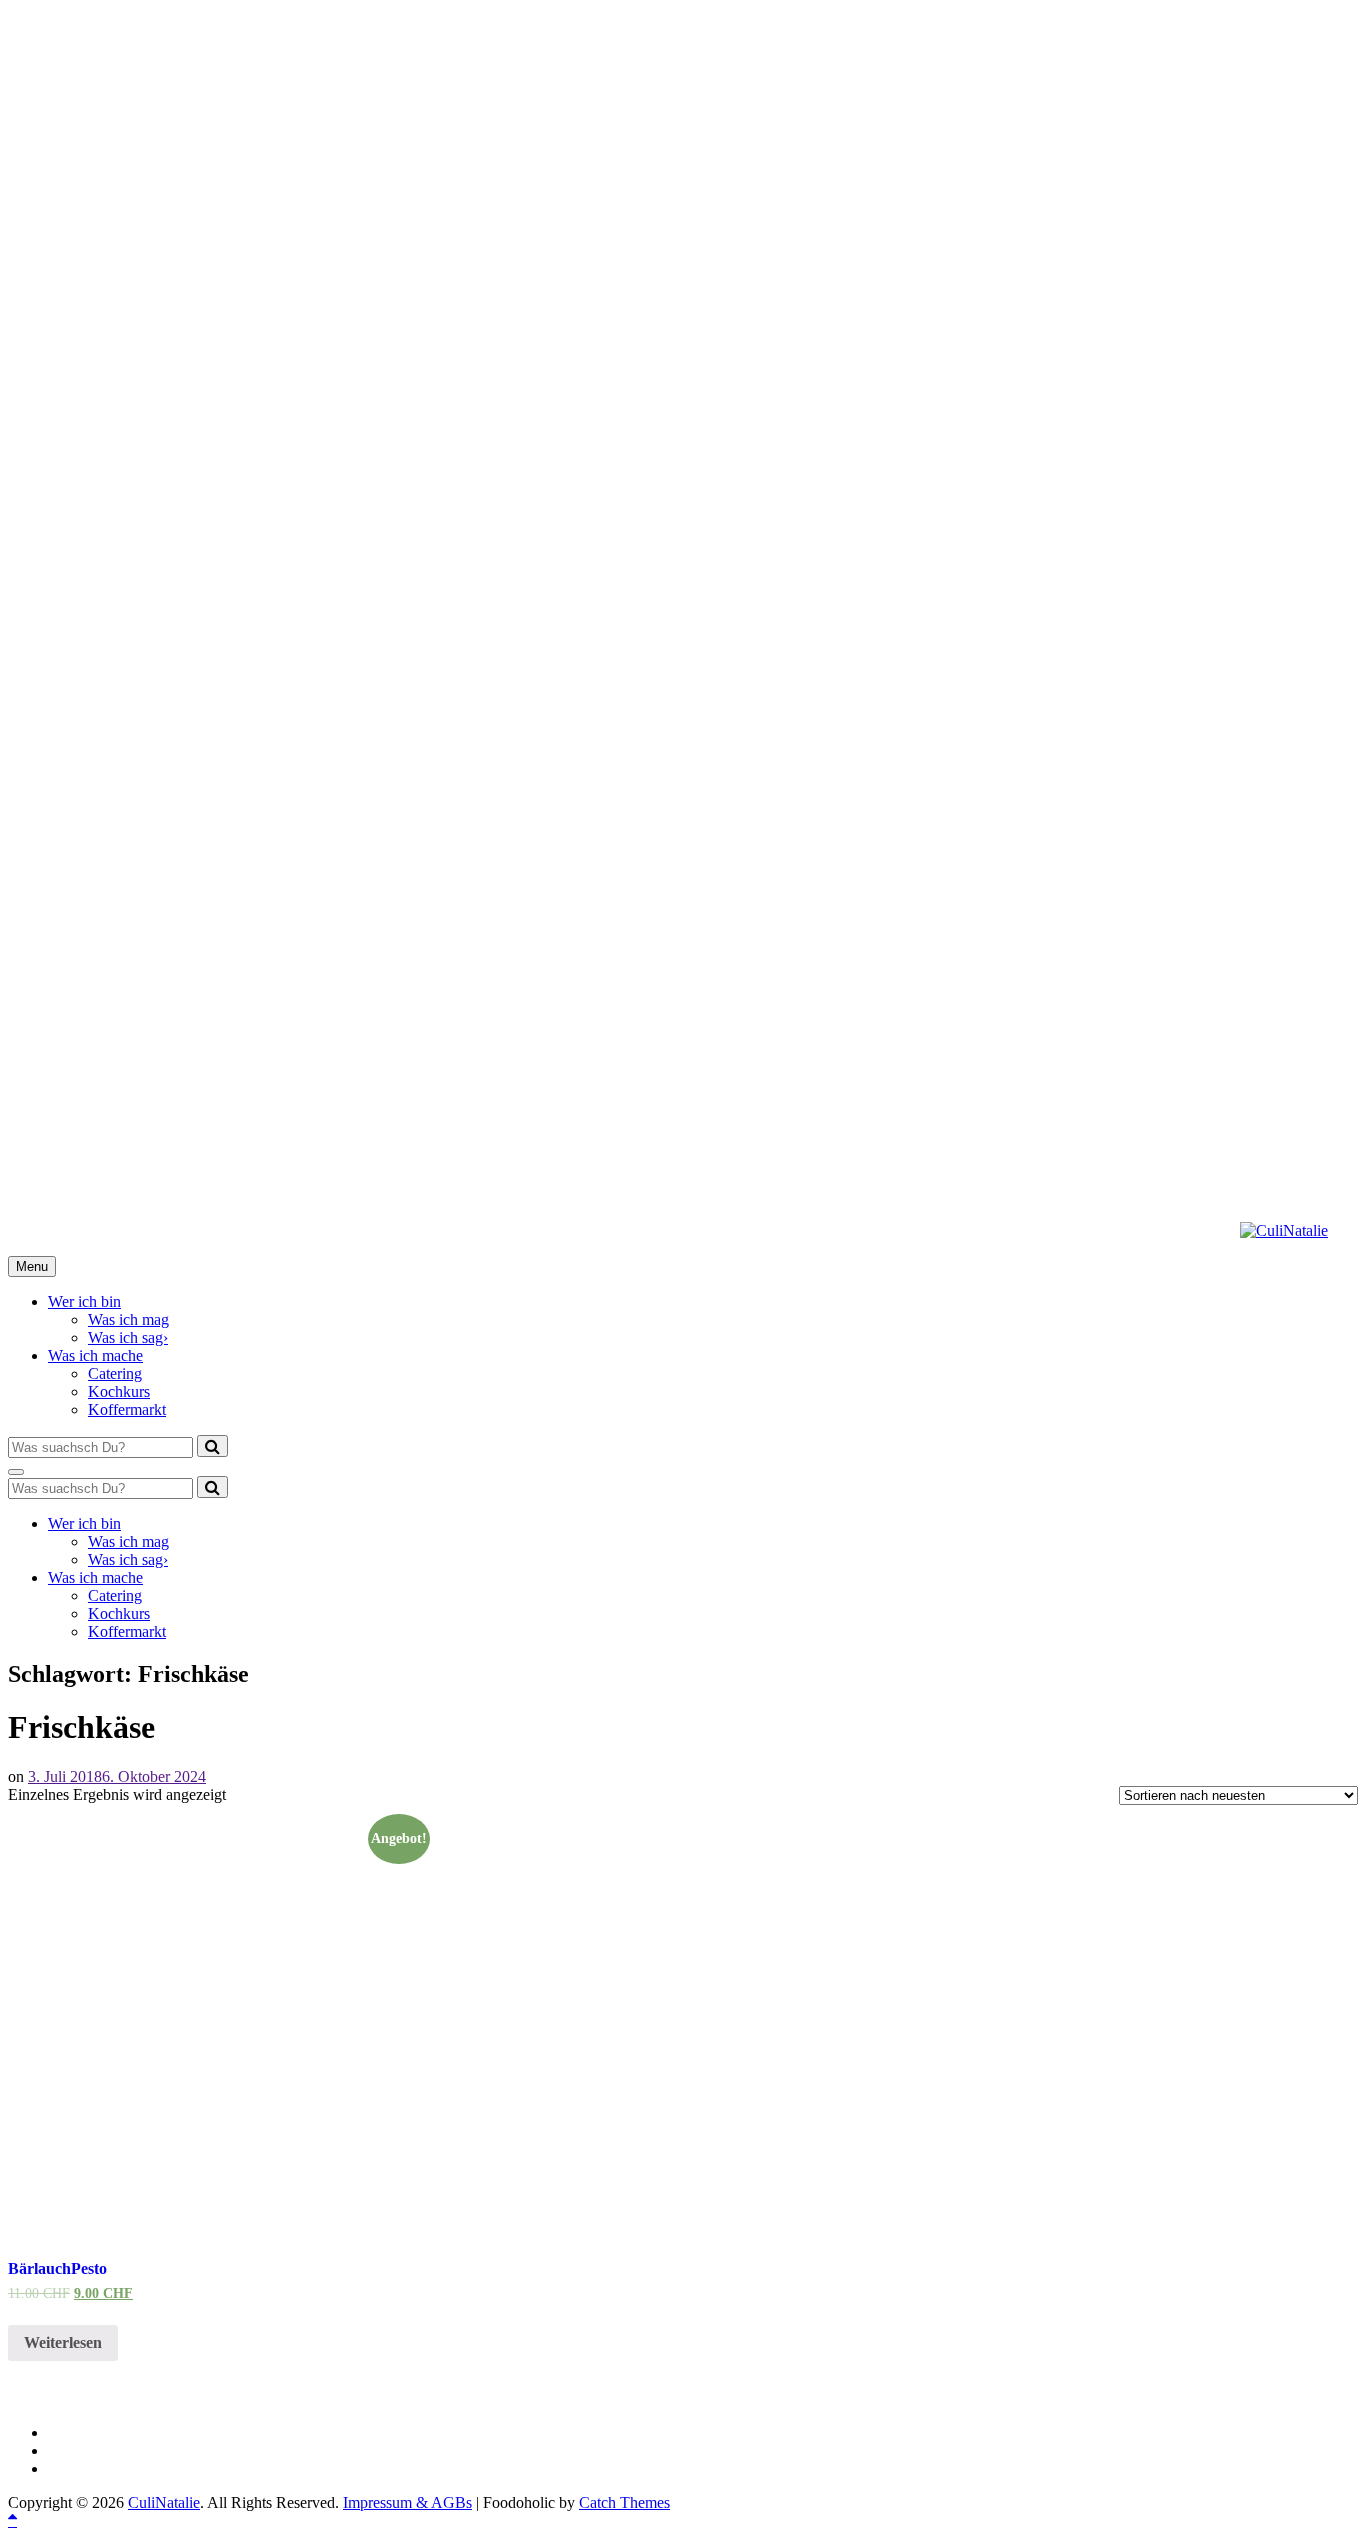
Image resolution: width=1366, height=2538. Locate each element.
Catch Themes (624, 2502)
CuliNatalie (164, 2502)
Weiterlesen (63, 2342)
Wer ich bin (84, 1301)
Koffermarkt (127, 1409)
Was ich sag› (128, 1337)
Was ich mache (95, 1355)
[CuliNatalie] (1284, 1230)
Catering (115, 1373)
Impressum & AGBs (407, 2502)
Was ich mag (128, 1319)
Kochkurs (119, 1391)
